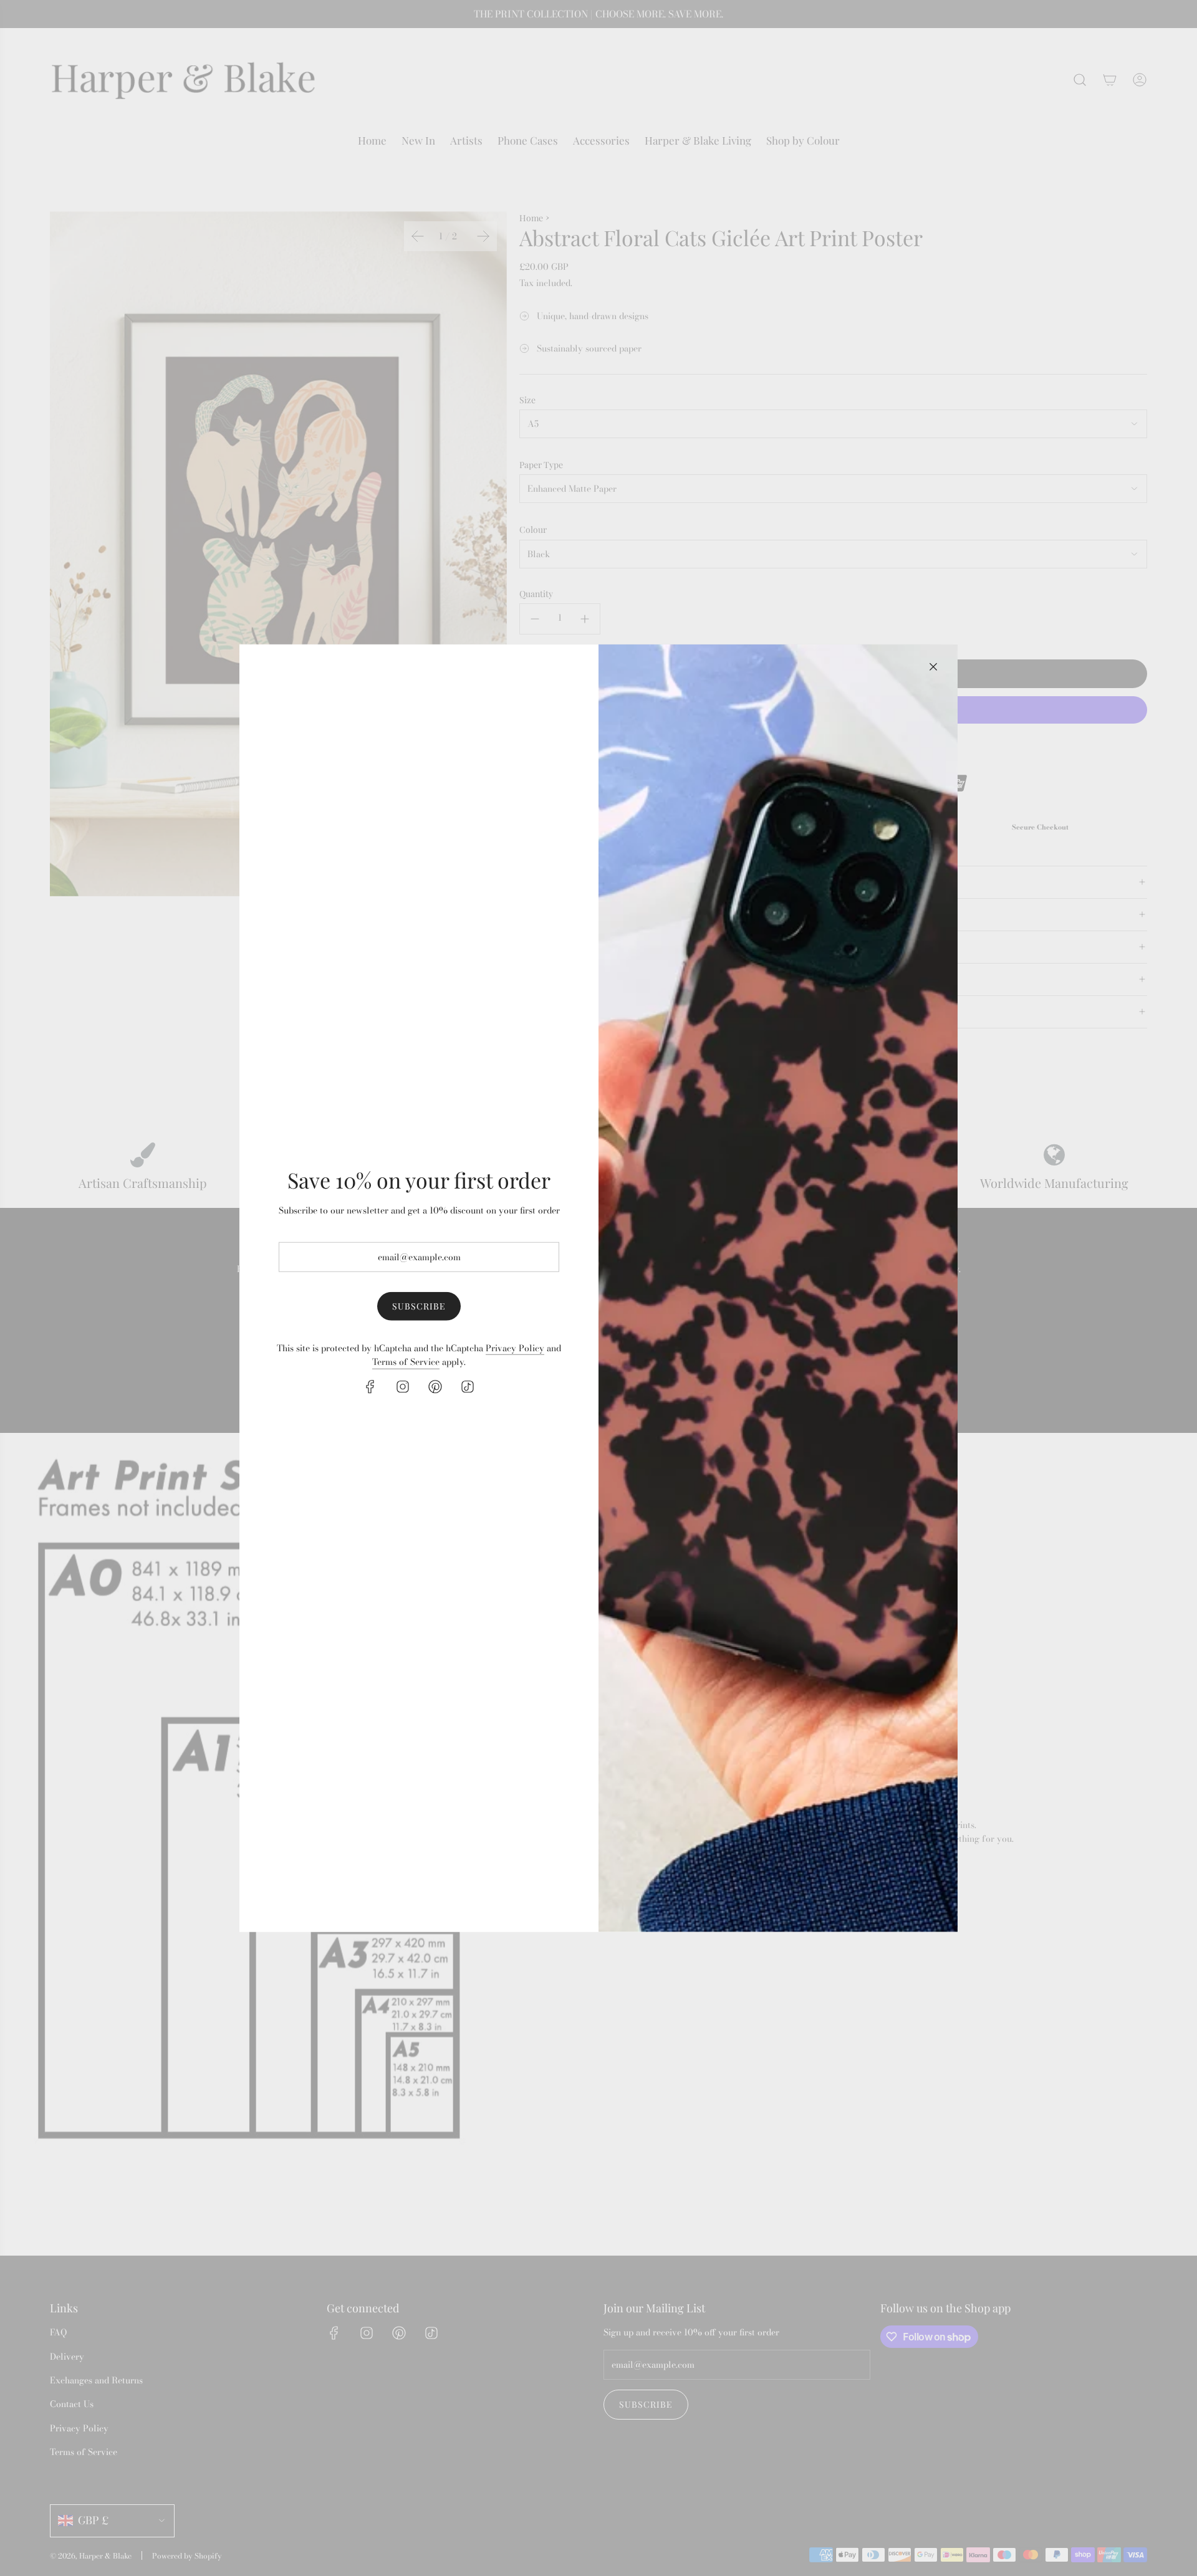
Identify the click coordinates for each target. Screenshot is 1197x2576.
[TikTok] (468, 1386)
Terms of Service (406, 1362)
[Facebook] (370, 1386)
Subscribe (419, 1306)
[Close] (933, 666)
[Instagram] (403, 1386)
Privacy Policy (515, 1348)
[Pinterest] (435, 1386)
